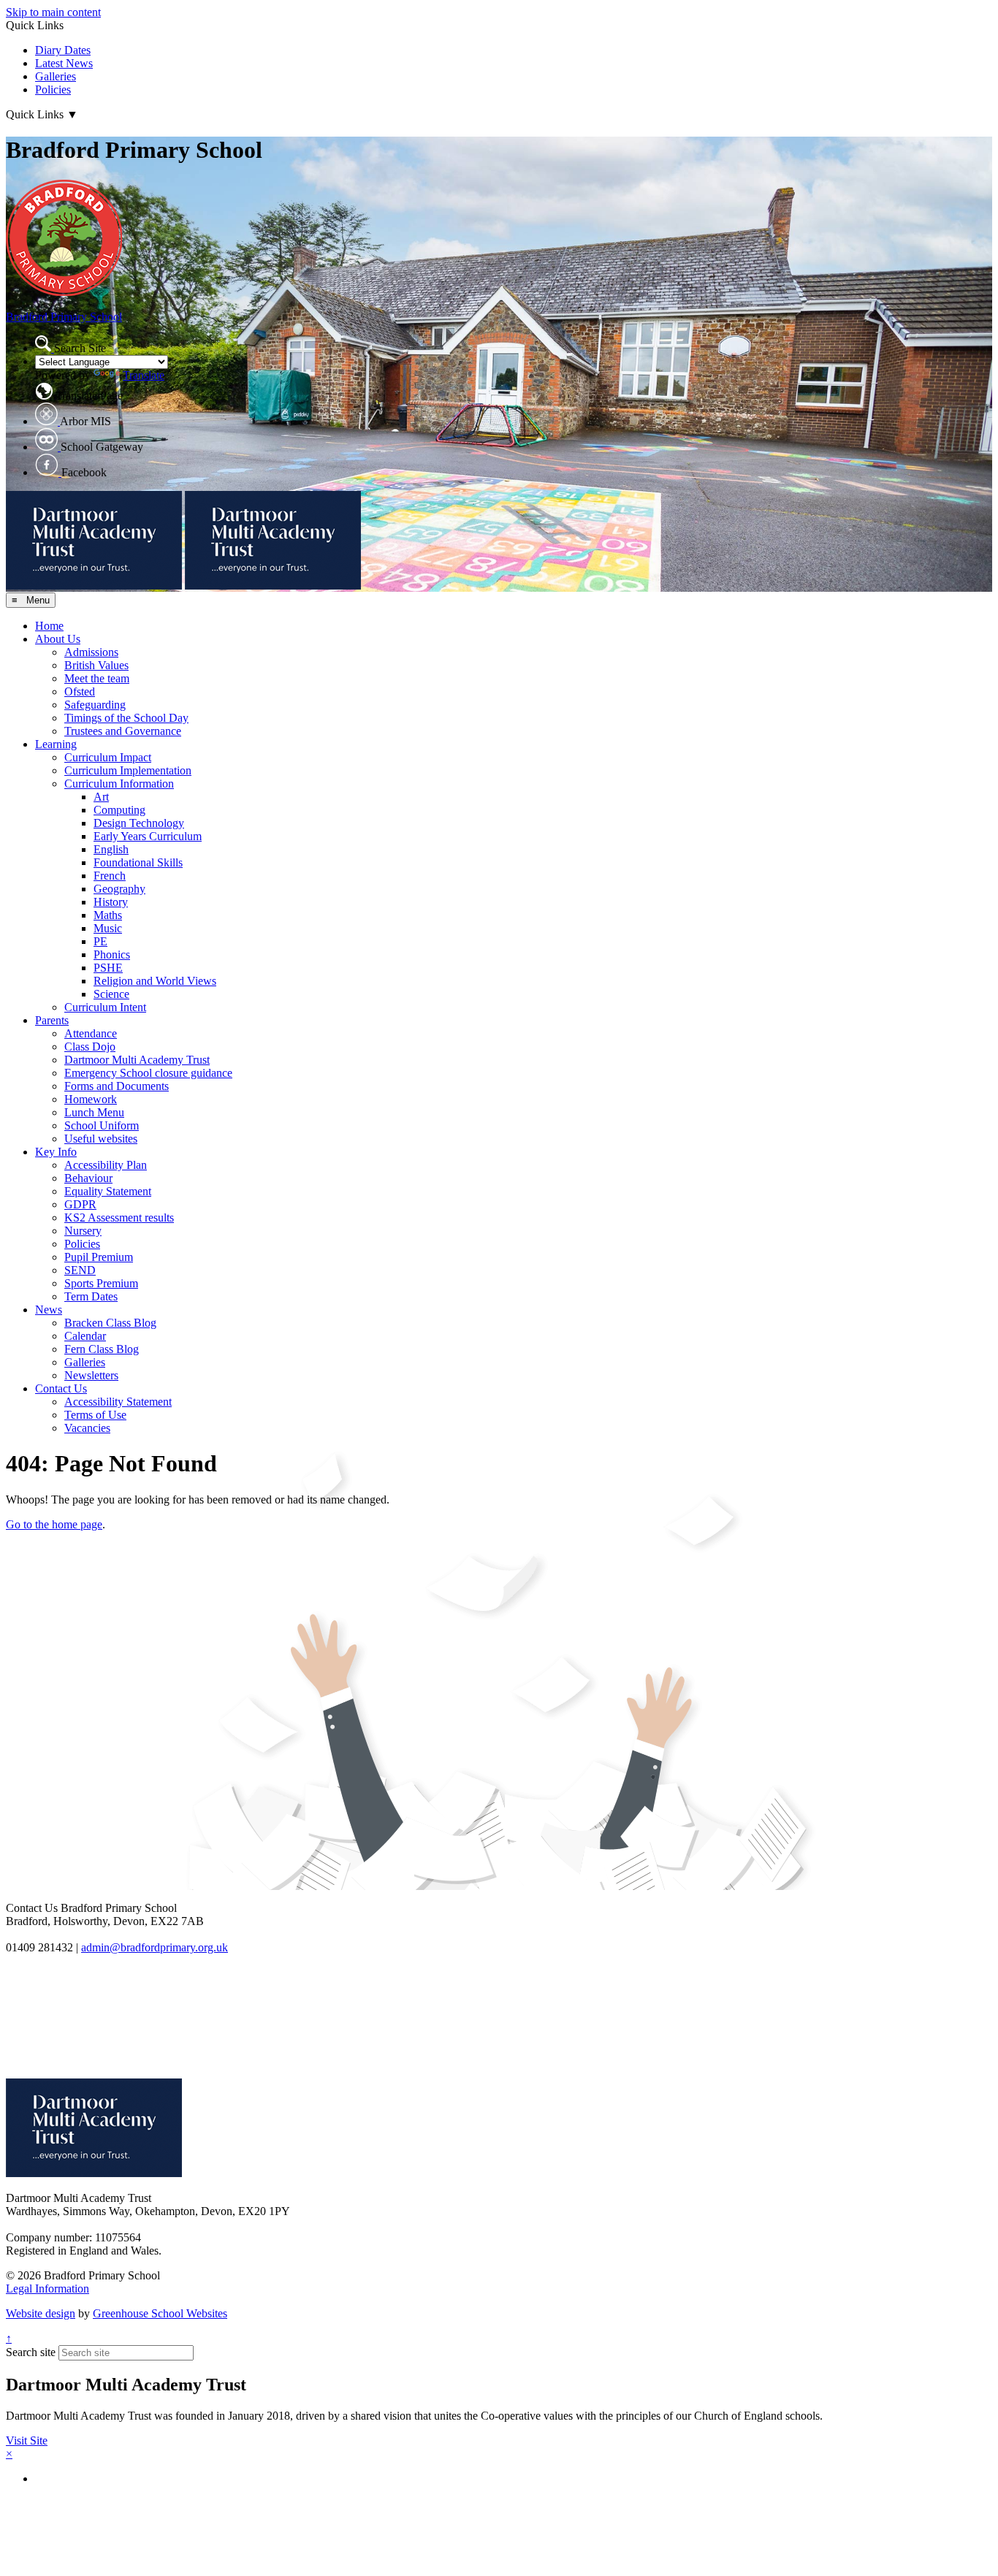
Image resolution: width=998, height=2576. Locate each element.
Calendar (85, 1336)
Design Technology (139, 823)
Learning (56, 744)
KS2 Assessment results (119, 1217)
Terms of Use (95, 1415)
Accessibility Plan (106, 1165)
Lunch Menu (94, 1112)
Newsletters (91, 1375)
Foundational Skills (138, 862)
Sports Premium (101, 1283)
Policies (53, 89)
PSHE (108, 968)
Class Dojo (90, 1047)
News (49, 1310)
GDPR (80, 1204)
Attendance (91, 1033)
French (110, 876)
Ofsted (80, 691)
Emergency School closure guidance (148, 1073)
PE (100, 941)
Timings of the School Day (126, 718)
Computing (119, 810)
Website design (41, 2313)
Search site (31, 2352)
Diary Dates (63, 50)
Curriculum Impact (108, 757)
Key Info (56, 1152)
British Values (96, 665)
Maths (108, 915)
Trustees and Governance (123, 731)
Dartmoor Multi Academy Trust (137, 1060)
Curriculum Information (119, 784)
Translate (144, 375)
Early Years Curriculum (148, 836)
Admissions (91, 652)
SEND (80, 1270)
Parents (52, 1020)
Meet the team (97, 678)
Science (111, 994)
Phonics (112, 954)
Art (101, 797)
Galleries (56, 76)
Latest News (64, 63)
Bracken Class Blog (110, 1323)
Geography (119, 889)
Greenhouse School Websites (160, 2313)
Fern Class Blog (102, 1349)
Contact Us (61, 1388)
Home (49, 626)
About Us (58, 639)
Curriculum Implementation (128, 770)
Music (108, 928)
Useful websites (101, 1139)
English (111, 849)
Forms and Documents (117, 1086)
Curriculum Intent (105, 1007)
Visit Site (27, 2440)
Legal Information (47, 2289)
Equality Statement (108, 1191)
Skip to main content (53, 12)
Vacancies (87, 1428)
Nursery (83, 1231)
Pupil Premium (99, 1257)
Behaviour (88, 1178)
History (111, 902)
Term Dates (91, 1296)
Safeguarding (95, 705)
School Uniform (102, 1125)
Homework (91, 1099)
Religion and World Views (155, 981)
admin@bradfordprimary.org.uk (155, 1947)
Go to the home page (54, 1524)
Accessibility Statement (118, 1402)
